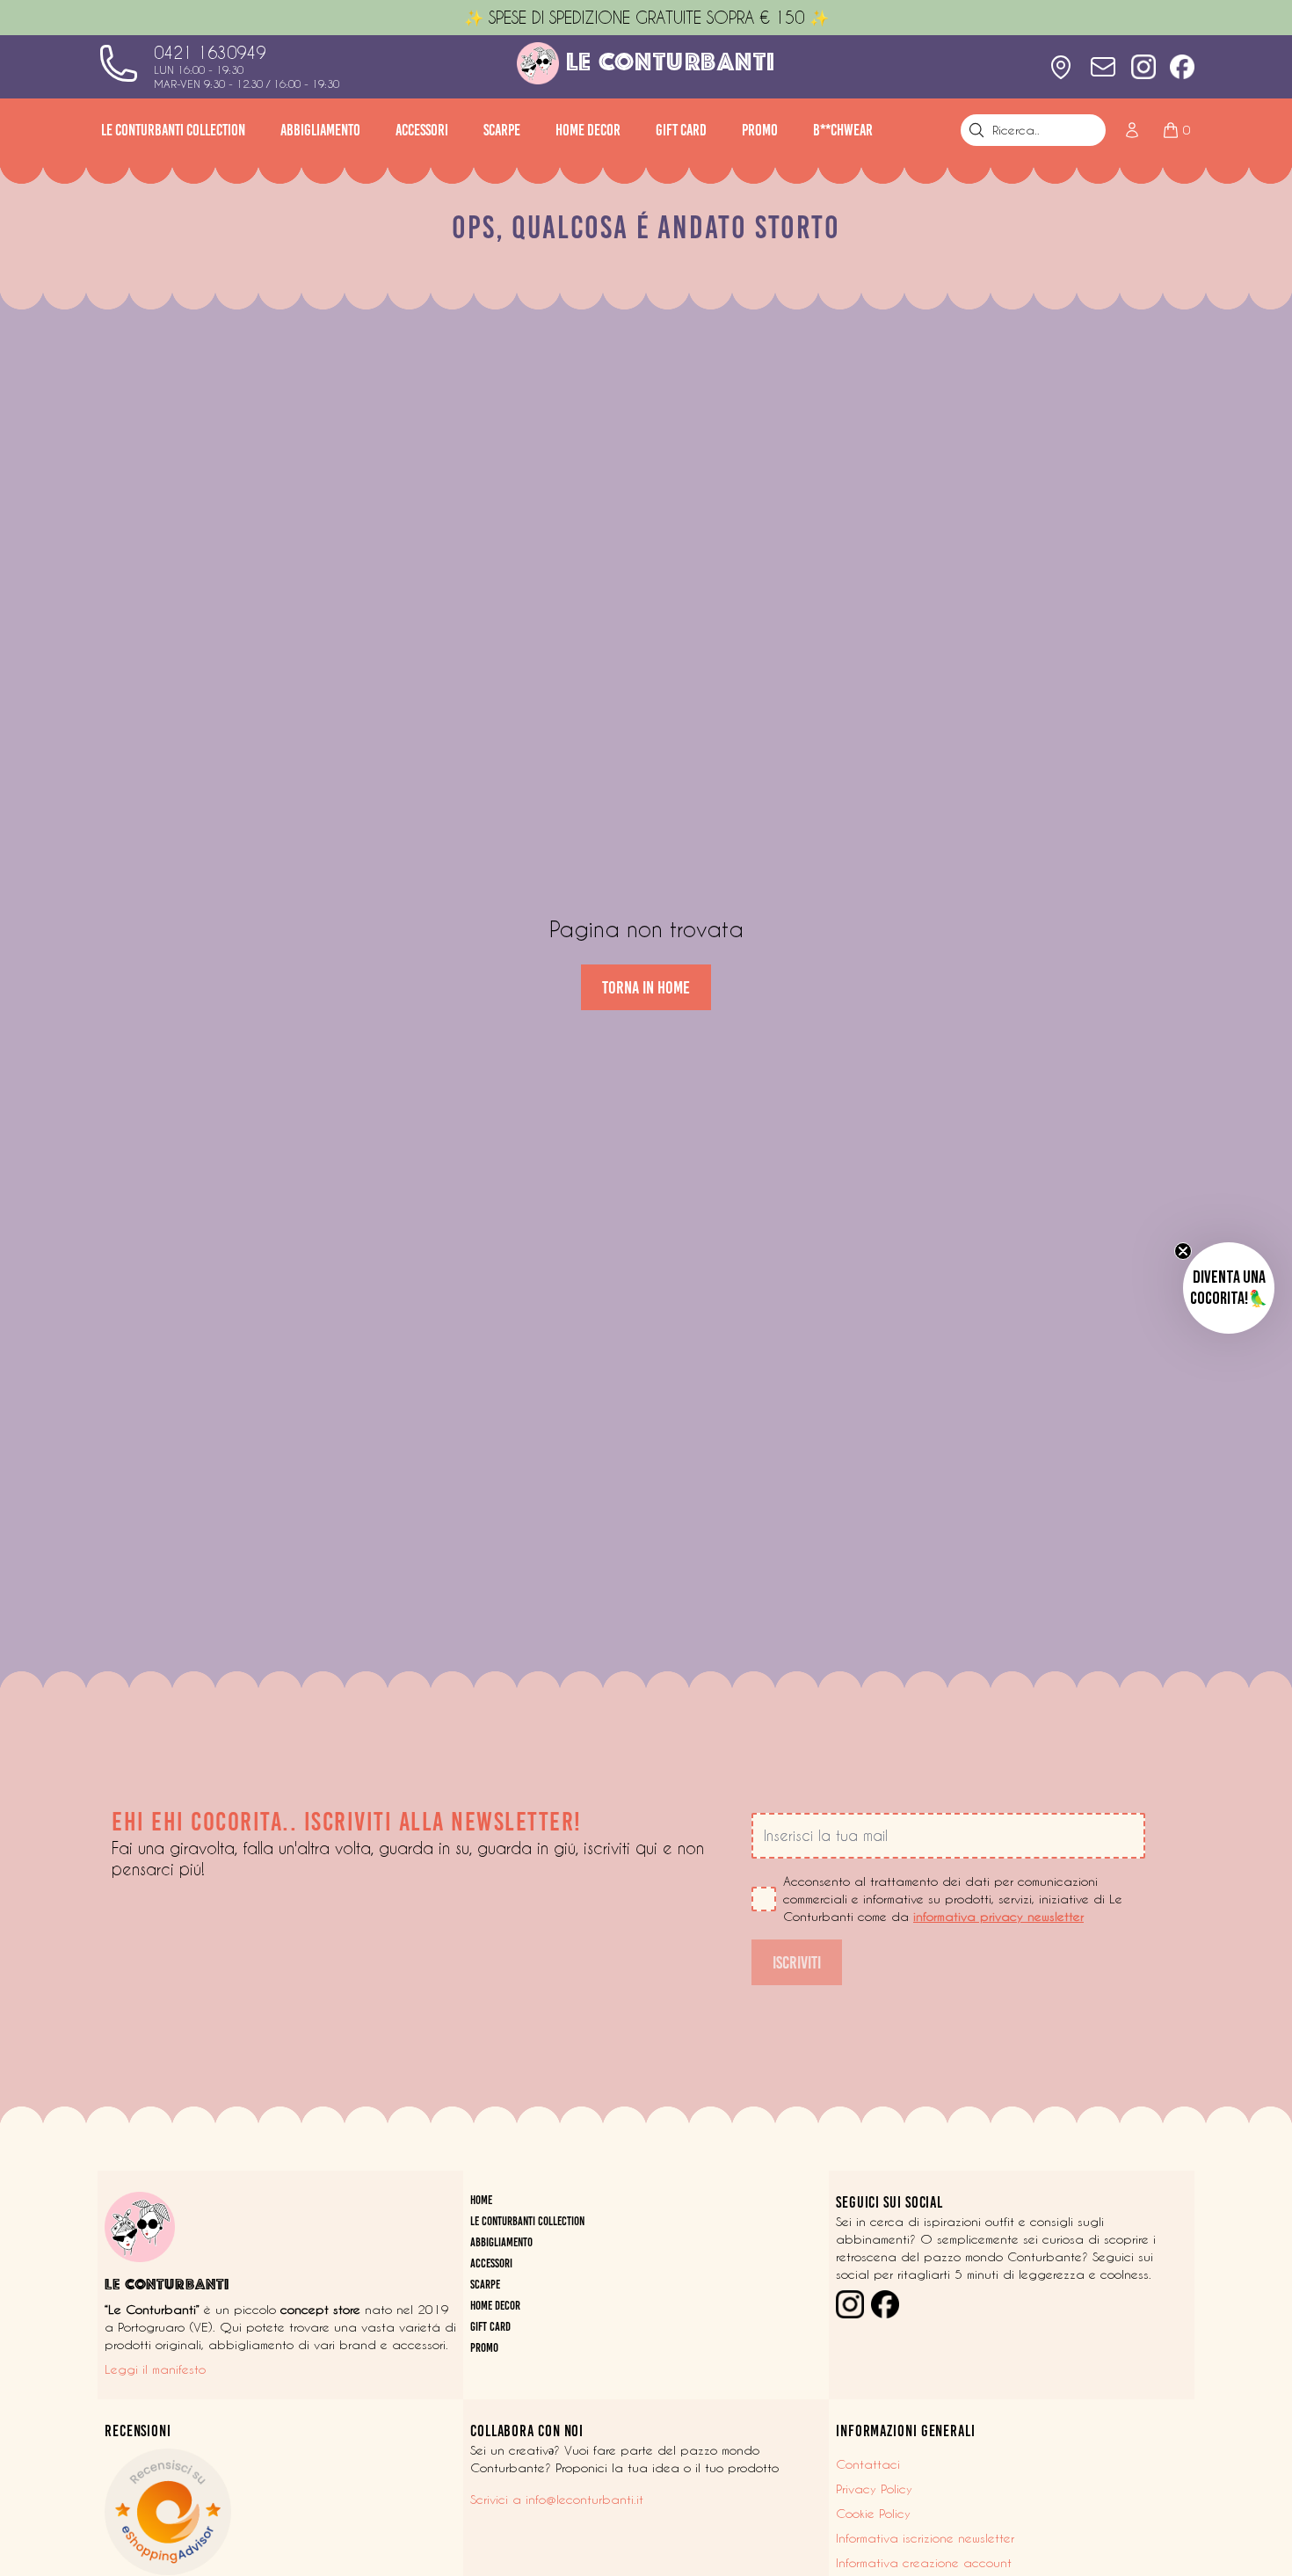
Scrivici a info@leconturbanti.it (557, 2500)
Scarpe (502, 130)
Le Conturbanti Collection (173, 130)
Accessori (422, 130)
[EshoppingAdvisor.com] (280, 2512)
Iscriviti (797, 1962)
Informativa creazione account (924, 2563)
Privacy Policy (874, 2489)
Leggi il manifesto (155, 2369)
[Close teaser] (1183, 1251)
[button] (1229, 1288)
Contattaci (868, 2464)
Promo (760, 130)
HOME (481, 2200)
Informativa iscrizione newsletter (925, 2538)
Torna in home (646, 987)
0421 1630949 (210, 53)
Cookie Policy (873, 2514)
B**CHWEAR (843, 130)
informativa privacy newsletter (998, 1917)
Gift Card (681, 130)
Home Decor (588, 130)
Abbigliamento (320, 130)
